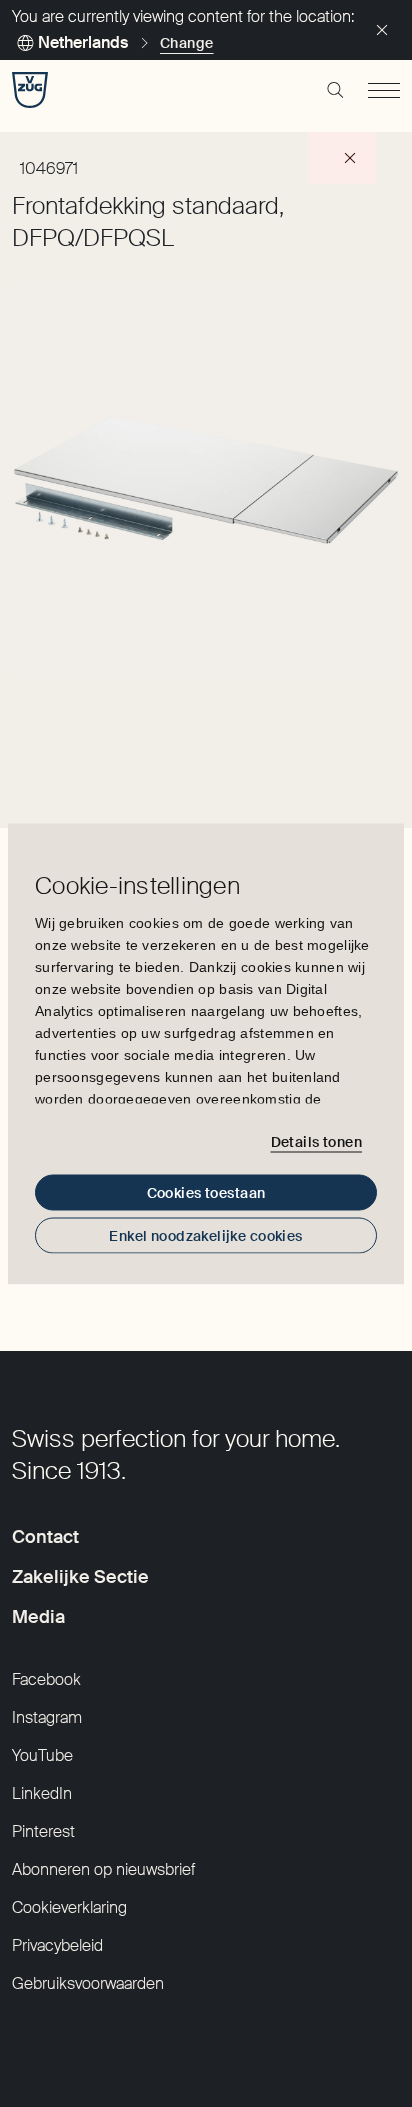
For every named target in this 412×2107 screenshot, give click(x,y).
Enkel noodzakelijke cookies (205, 1235)
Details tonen (316, 1142)
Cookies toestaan (206, 1192)
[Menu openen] (384, 90)
